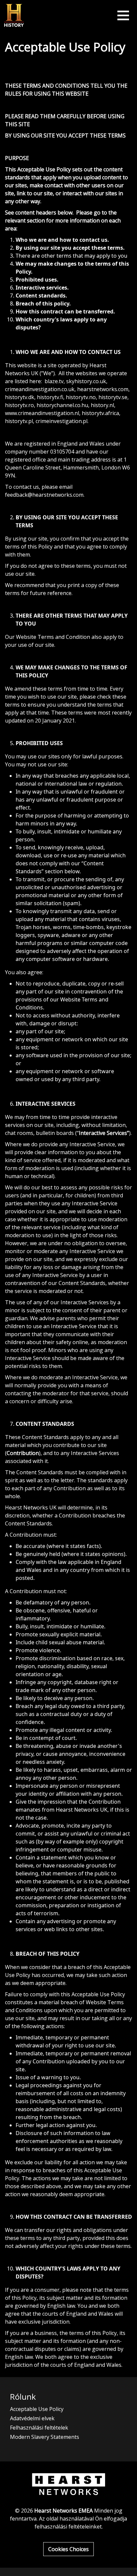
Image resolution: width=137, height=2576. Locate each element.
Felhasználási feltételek (39, 2428)
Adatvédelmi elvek (32, 2418)
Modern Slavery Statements (45, 2437)
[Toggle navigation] (123, 15)
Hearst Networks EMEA (64, 2511)
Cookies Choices (68, 2549)
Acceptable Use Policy (37, 2409)
